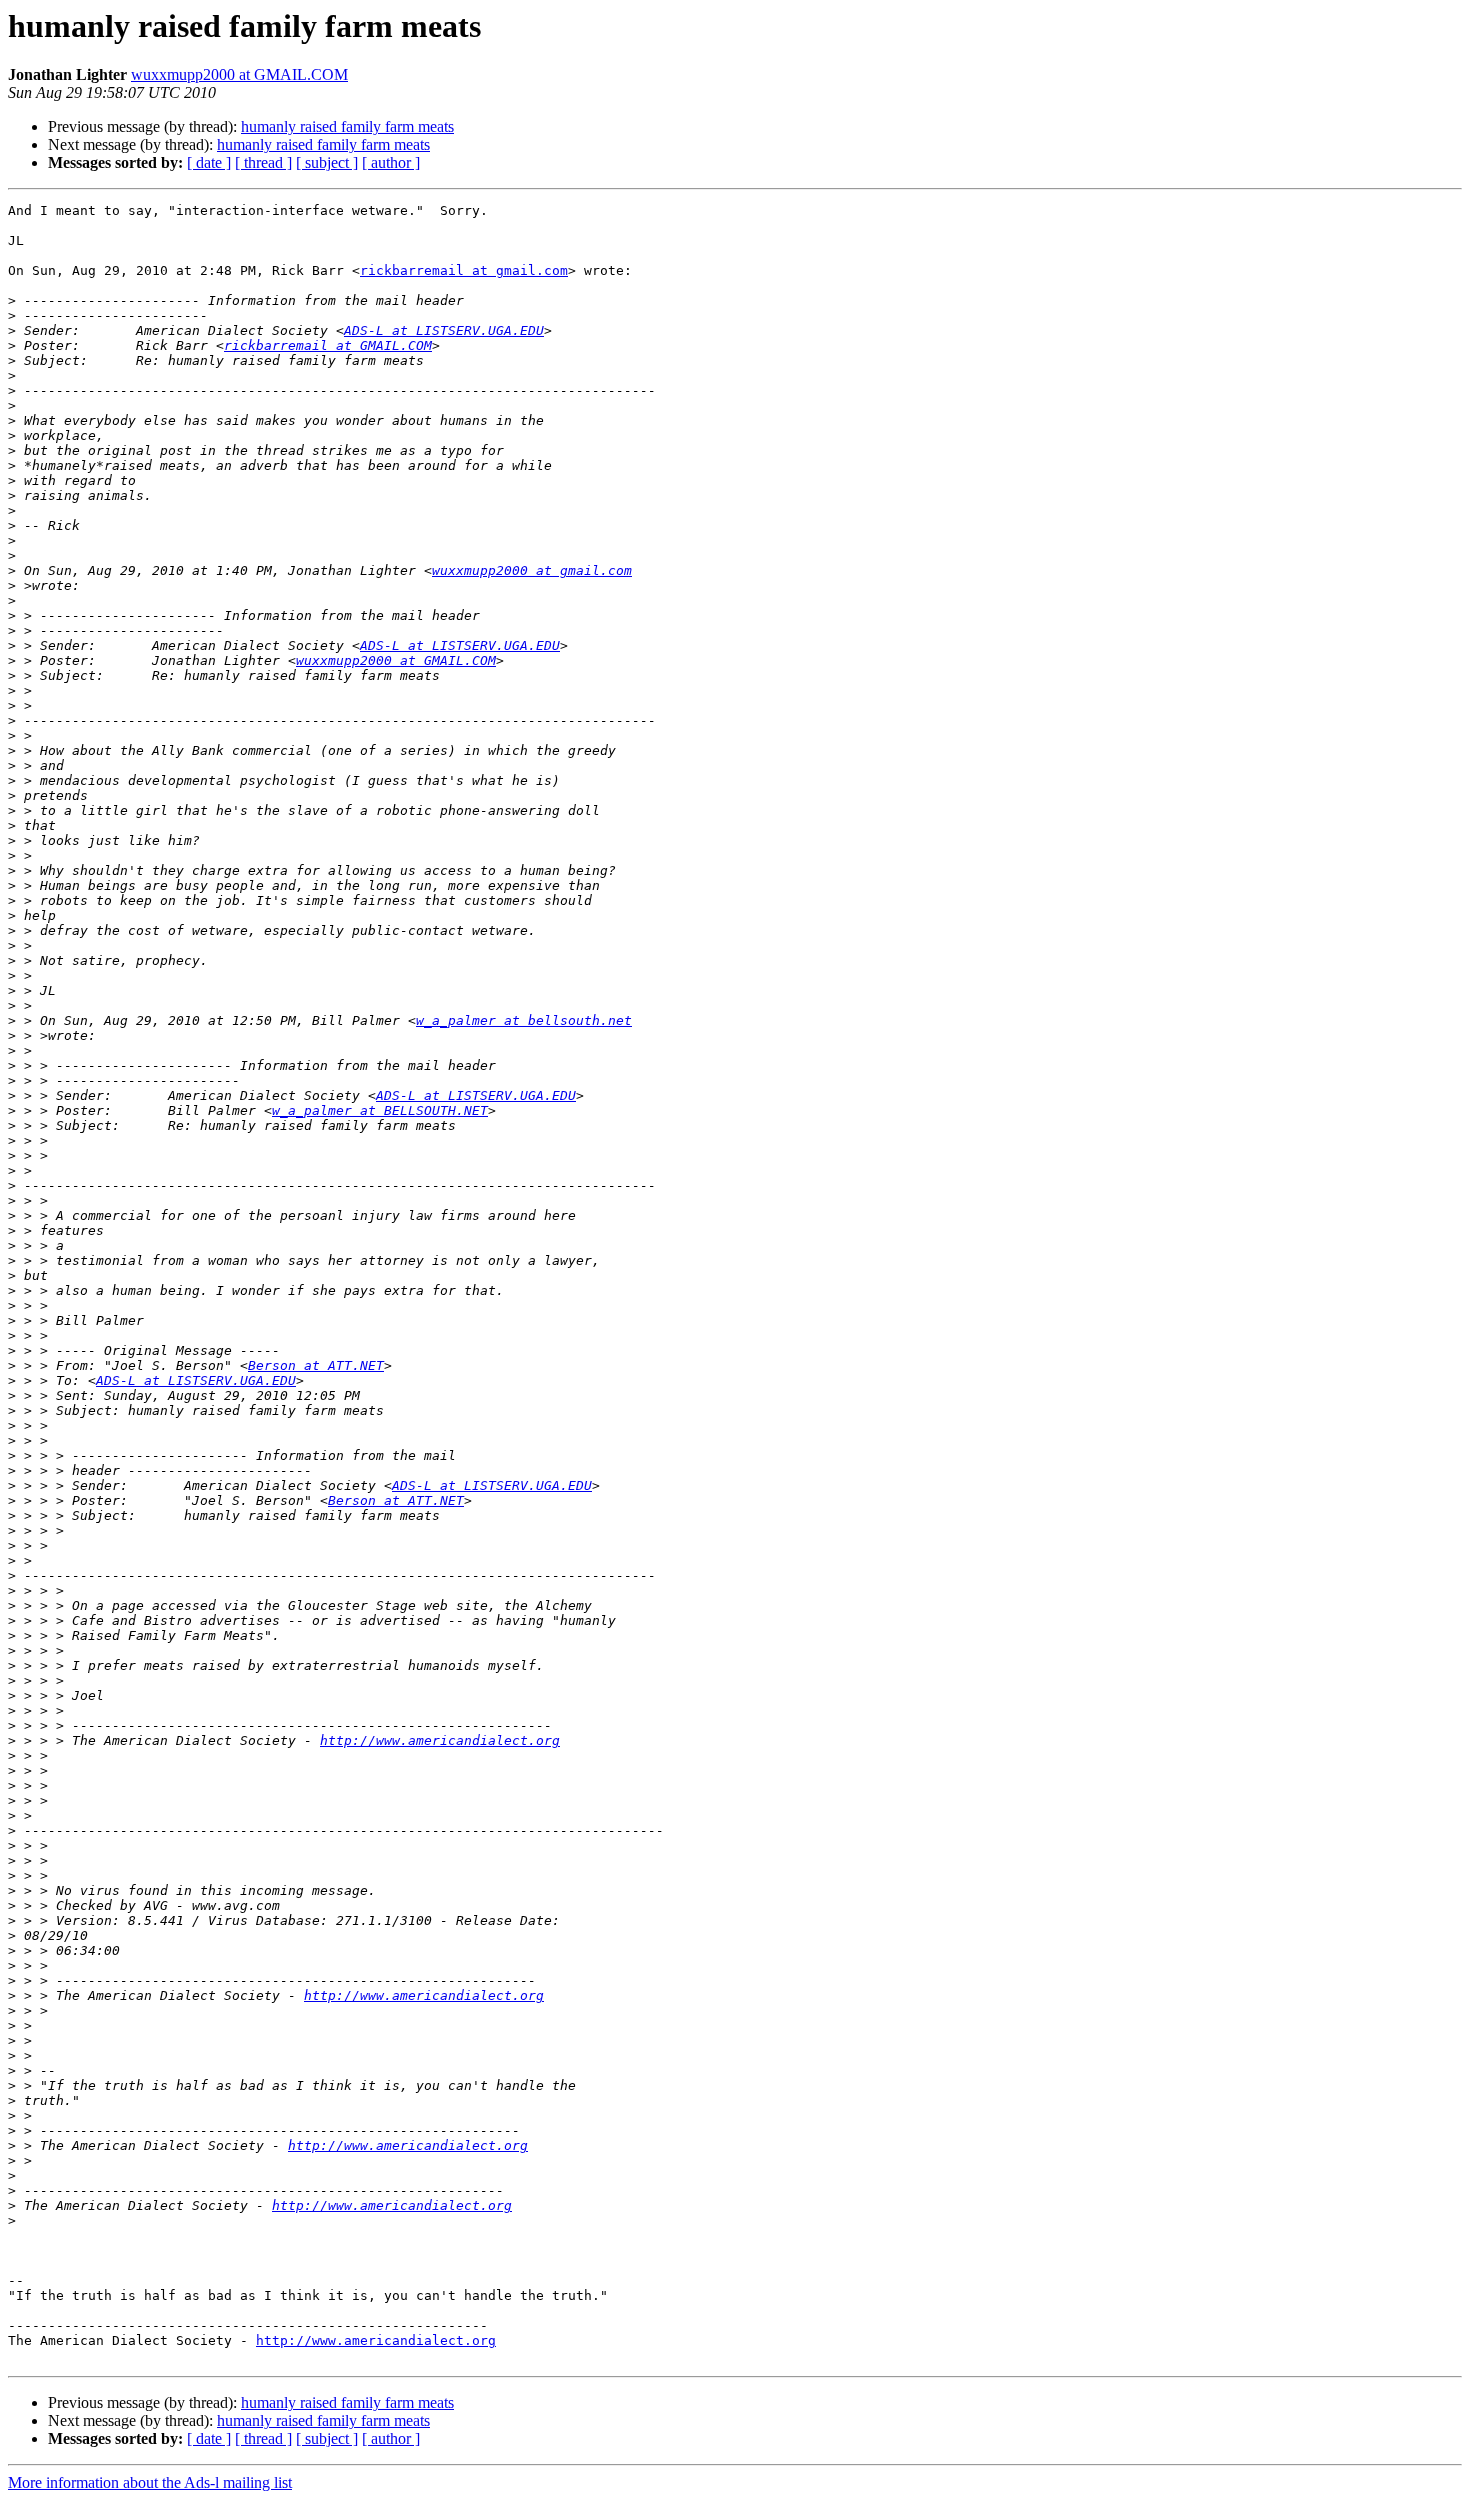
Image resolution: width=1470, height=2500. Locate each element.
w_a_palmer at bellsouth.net (524, 1020)
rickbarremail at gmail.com (464, 270)
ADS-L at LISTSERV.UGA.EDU (444, 330)
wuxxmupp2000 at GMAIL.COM (239, 74)
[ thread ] (263, 162)
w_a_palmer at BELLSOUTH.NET (380, 1110)
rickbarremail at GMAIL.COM (328, 345)
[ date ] (209, 162)
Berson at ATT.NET (316, 1365)
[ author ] (391, 162)
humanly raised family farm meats (347, 126)
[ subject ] (327, 162)
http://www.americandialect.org (440, 1740)
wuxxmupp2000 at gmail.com (532, 570)
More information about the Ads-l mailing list (150, 2482)
